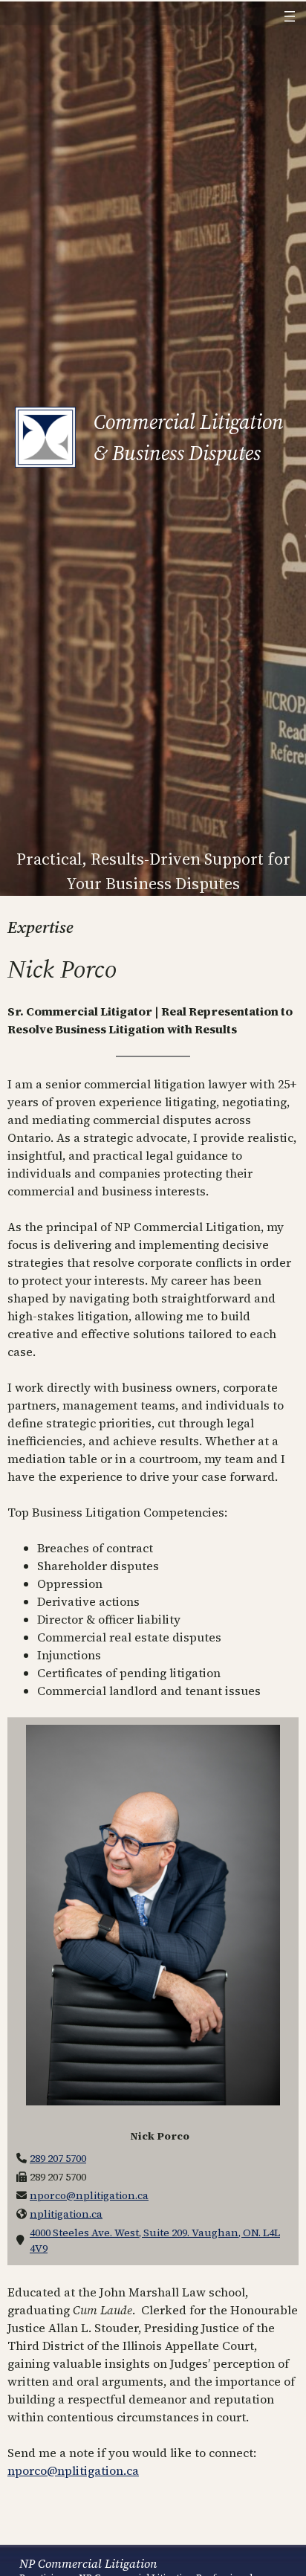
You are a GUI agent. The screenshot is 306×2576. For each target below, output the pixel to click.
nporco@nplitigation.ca (89, 2195)
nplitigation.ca (66, 2214)
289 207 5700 (58, 2158)
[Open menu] (290, 16)
